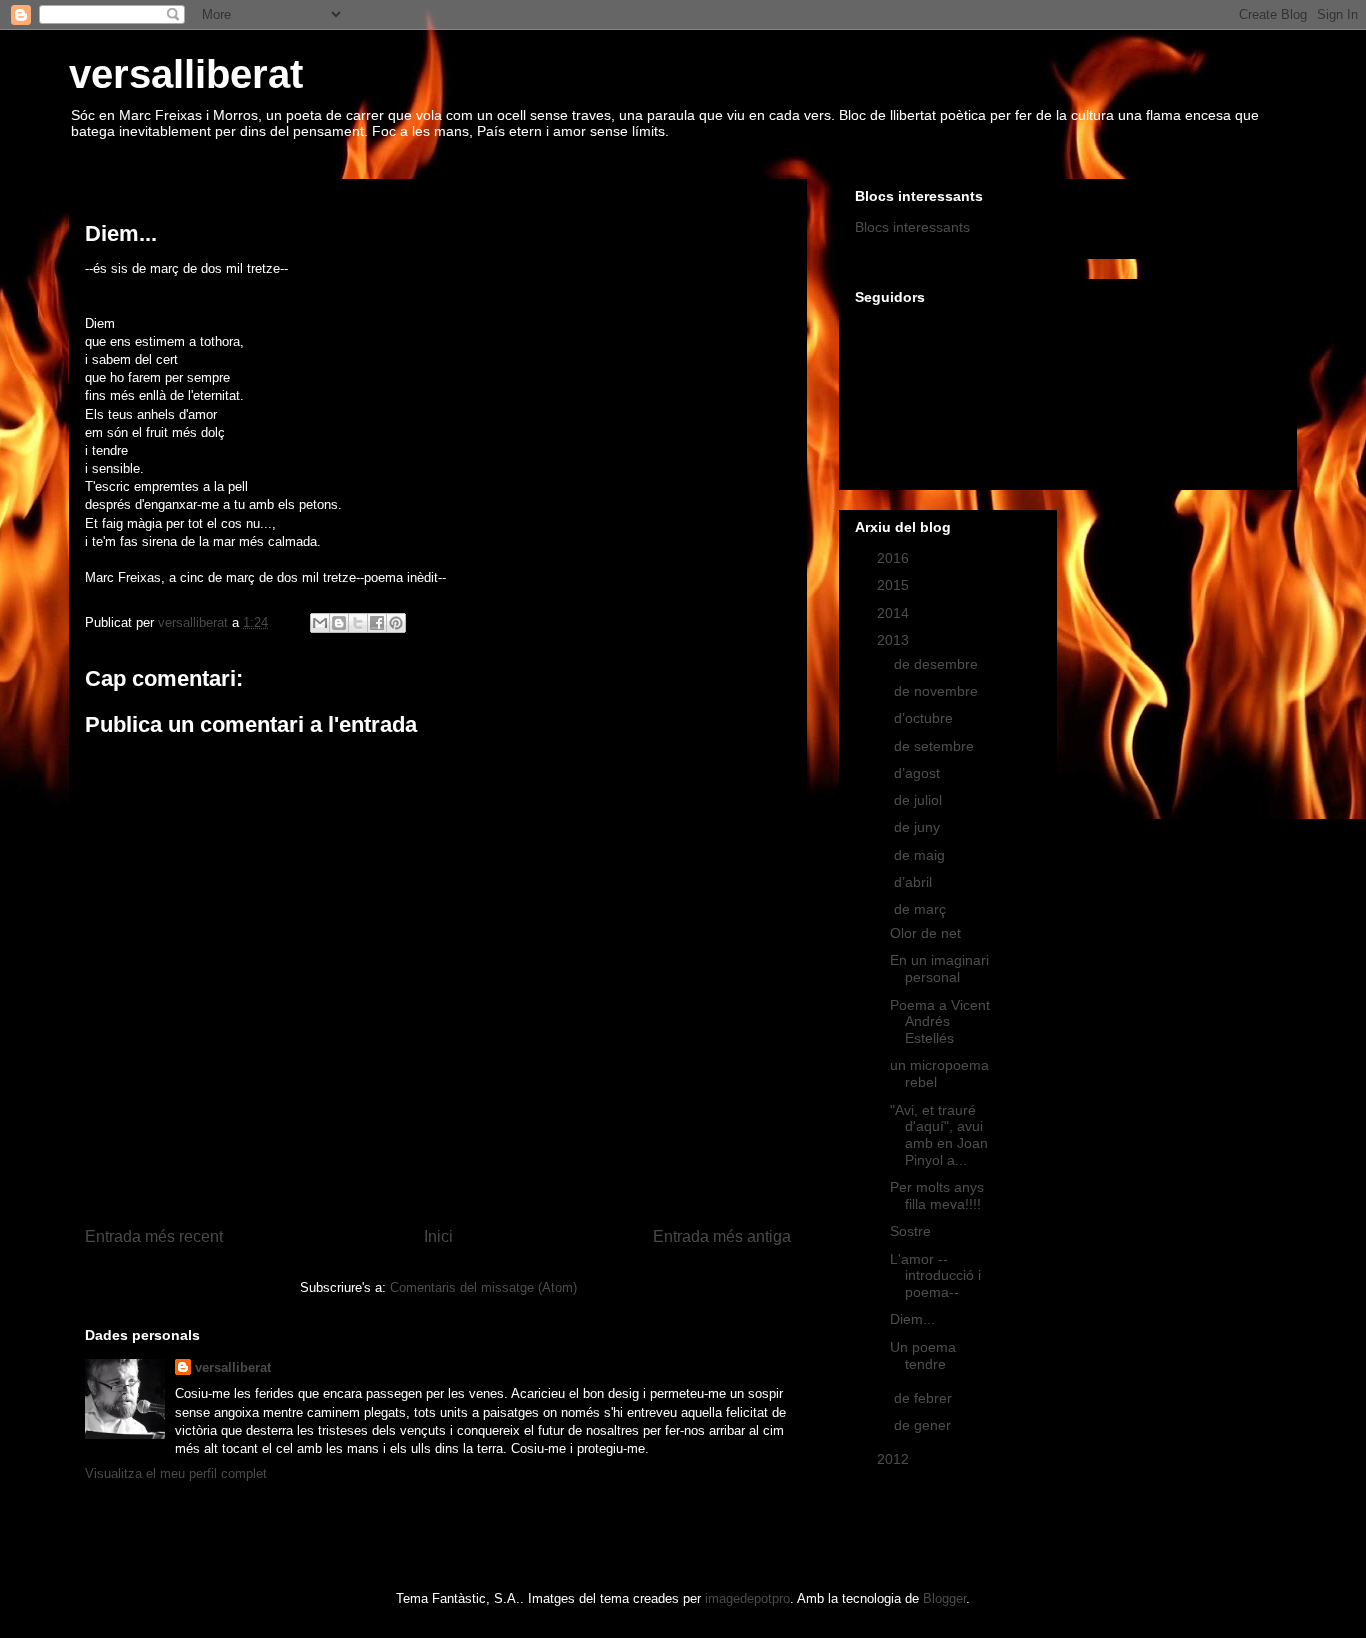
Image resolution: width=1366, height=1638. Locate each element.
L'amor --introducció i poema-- (935, 1276)
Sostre (910, 1231)
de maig (921, 855)
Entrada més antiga (722, 1236)
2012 (895, 1459)
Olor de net (925, 933)
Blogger (944, 1598)
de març (922, 909)
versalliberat (186, 74)
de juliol (920, 800)
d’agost (919, 773)
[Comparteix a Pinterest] (396, 623)
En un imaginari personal (939, 968)
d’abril (915, 882)
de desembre (938, 664)
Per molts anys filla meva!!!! (937, 1195)
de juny (919, 827)
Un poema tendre (923, 1355)
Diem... (912, 1319)
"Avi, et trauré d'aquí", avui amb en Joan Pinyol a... (939, 1135)
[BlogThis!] (339, 623)
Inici (438, 1236)
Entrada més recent (154, 1236)
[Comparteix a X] (358, 623)
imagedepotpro (747, 1598)
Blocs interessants (912, 227)
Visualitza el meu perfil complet (176, 1473)
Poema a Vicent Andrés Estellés (940, 1022)
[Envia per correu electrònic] (320, 623)
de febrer (925, 1398)
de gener (924, 1425)
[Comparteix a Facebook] (377, 623)
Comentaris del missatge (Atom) (483, 1287)
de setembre (936, 746)
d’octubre (925, 718)
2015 (895, 585)
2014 (895, 613)
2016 (895, 558)
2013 (895, 640)
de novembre (938, 691)
